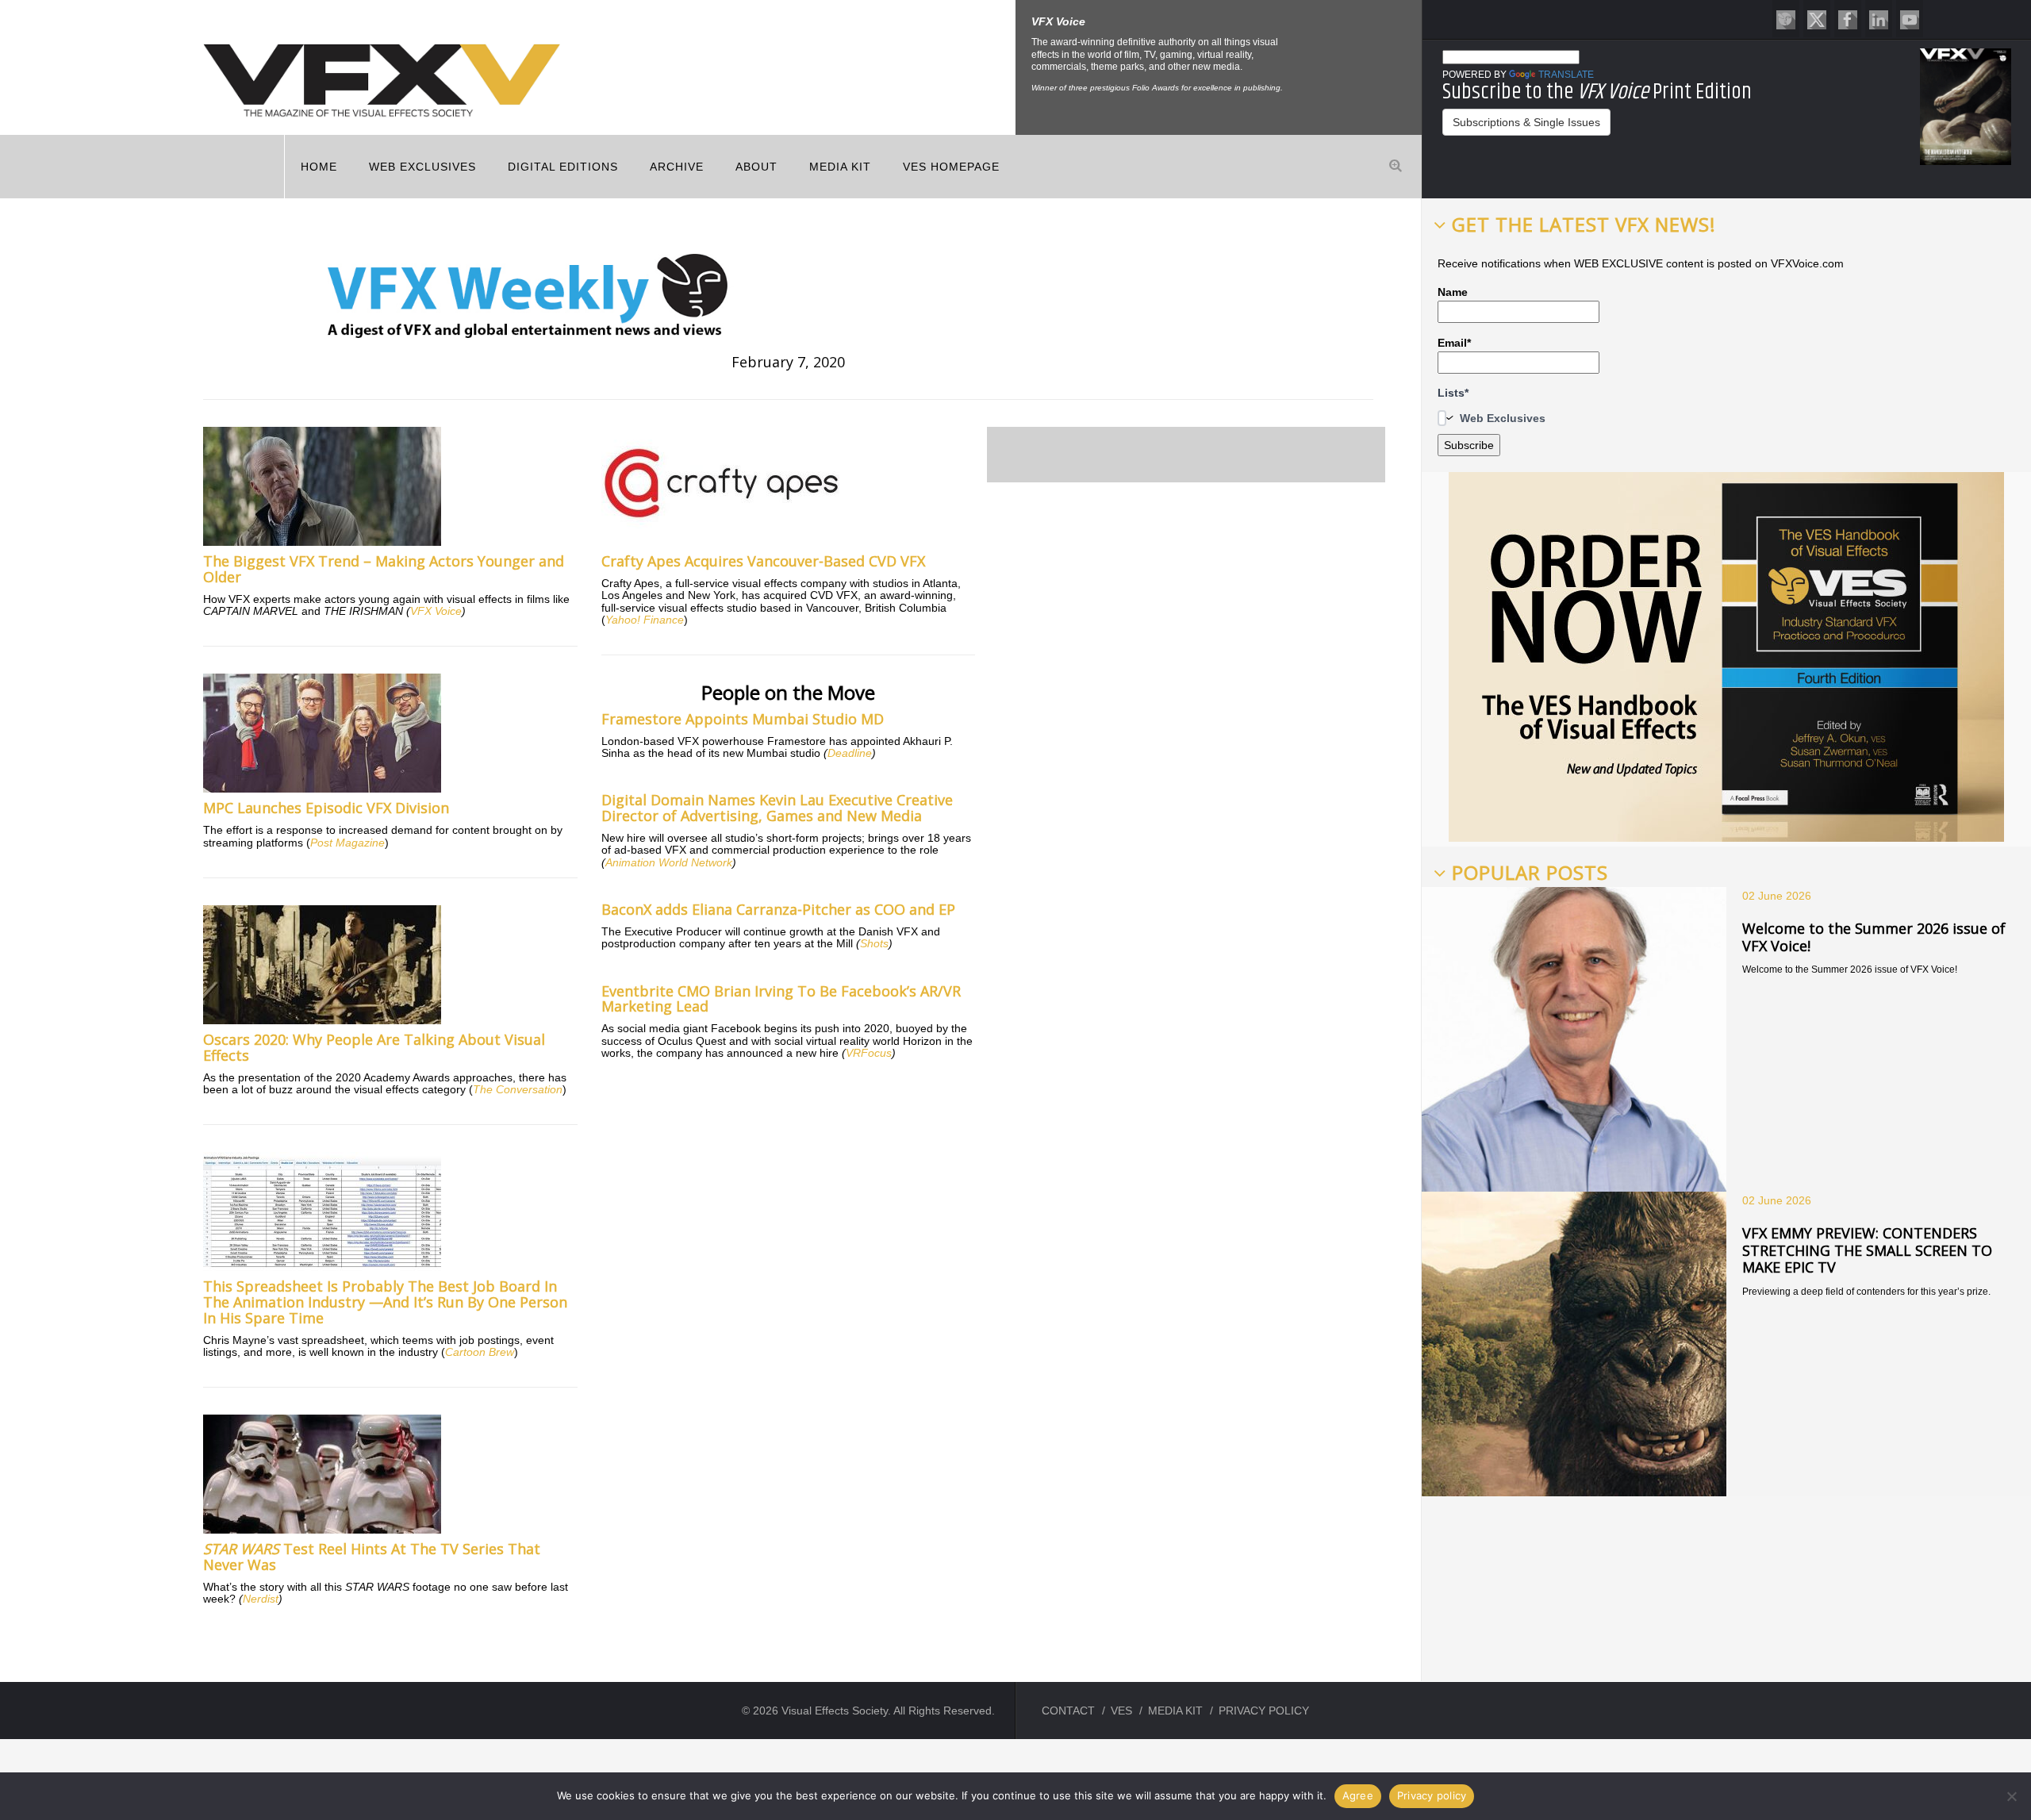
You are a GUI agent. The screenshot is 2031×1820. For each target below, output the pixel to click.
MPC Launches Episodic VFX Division (326, 808)
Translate (1566, 75)
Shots (874, 943)
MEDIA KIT (840, 167)
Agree (1358, 1795)
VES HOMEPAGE (951, 167)
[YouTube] (1910, 19)
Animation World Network (669, 862)
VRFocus (869, 1053)
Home (319, 167)
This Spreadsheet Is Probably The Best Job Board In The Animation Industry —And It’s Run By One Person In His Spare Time (385, 1302)
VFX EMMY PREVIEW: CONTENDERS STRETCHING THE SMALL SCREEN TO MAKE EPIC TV (1867, 1250)
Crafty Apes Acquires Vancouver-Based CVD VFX (763, 561)
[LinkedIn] (1879, 19)
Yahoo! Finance (645, 620)
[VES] (1786, 19)
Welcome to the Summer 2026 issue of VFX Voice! (1874, 937)
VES (1121, 1711)
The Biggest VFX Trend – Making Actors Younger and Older (384, 569)
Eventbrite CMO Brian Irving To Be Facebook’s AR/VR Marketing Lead (781, 999)
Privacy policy (1432, 1795)
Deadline (850, 753)
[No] (2011, 1796)
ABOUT (756, 167)
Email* (1454, 343)
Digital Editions (563, 167)
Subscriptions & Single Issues (1526, 122)
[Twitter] (1817, 19)
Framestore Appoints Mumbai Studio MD (743, 719)
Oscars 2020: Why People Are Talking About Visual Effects (374, 1047)
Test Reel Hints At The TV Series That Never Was (372, 1557)
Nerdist (261, 1599)
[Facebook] (1848, 19)
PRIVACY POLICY (1264, 1711)
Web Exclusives (422, 167)
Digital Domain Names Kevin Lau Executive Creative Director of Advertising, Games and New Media (777, 808)
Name (1453, 292)
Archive (677, 167)
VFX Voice (436, 611)
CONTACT (1068, 1711)
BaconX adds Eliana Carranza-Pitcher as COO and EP (778, 909)
